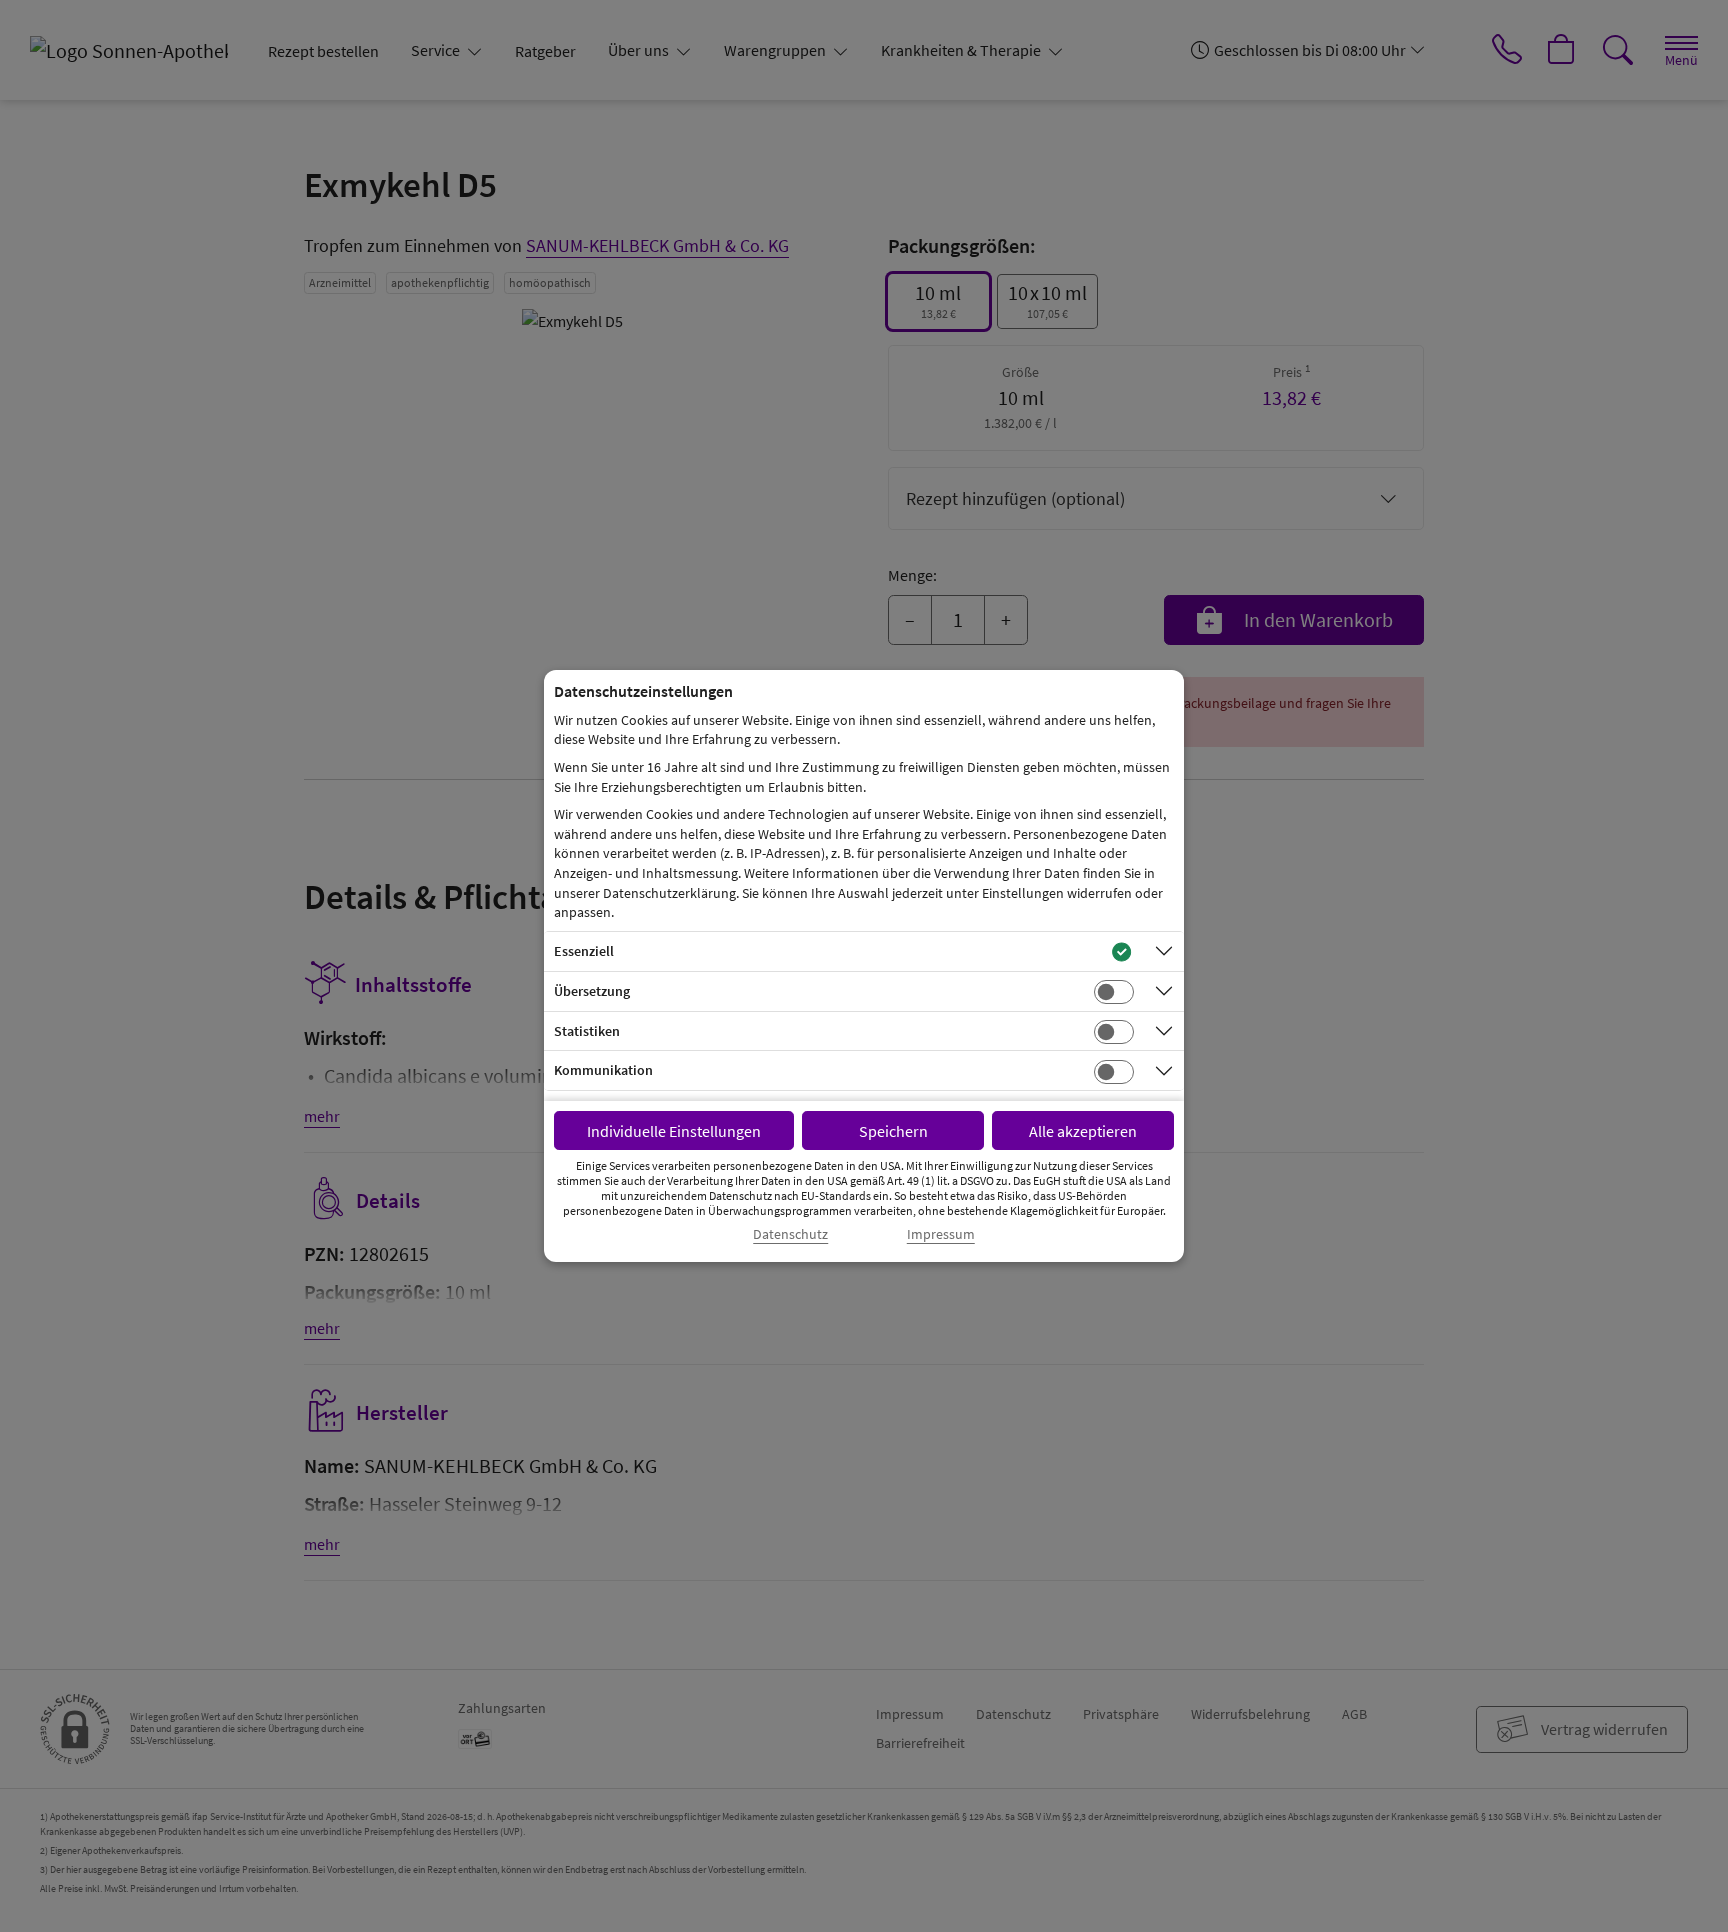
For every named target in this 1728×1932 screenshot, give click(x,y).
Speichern (893, 1131)
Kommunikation (603, 1070)
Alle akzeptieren (1083, 1131)
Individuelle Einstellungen (674, 1131)
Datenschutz (790, 1234)
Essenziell (584, 951)
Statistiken (587, 1031)
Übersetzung (592, 991)
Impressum (941, 1234)
